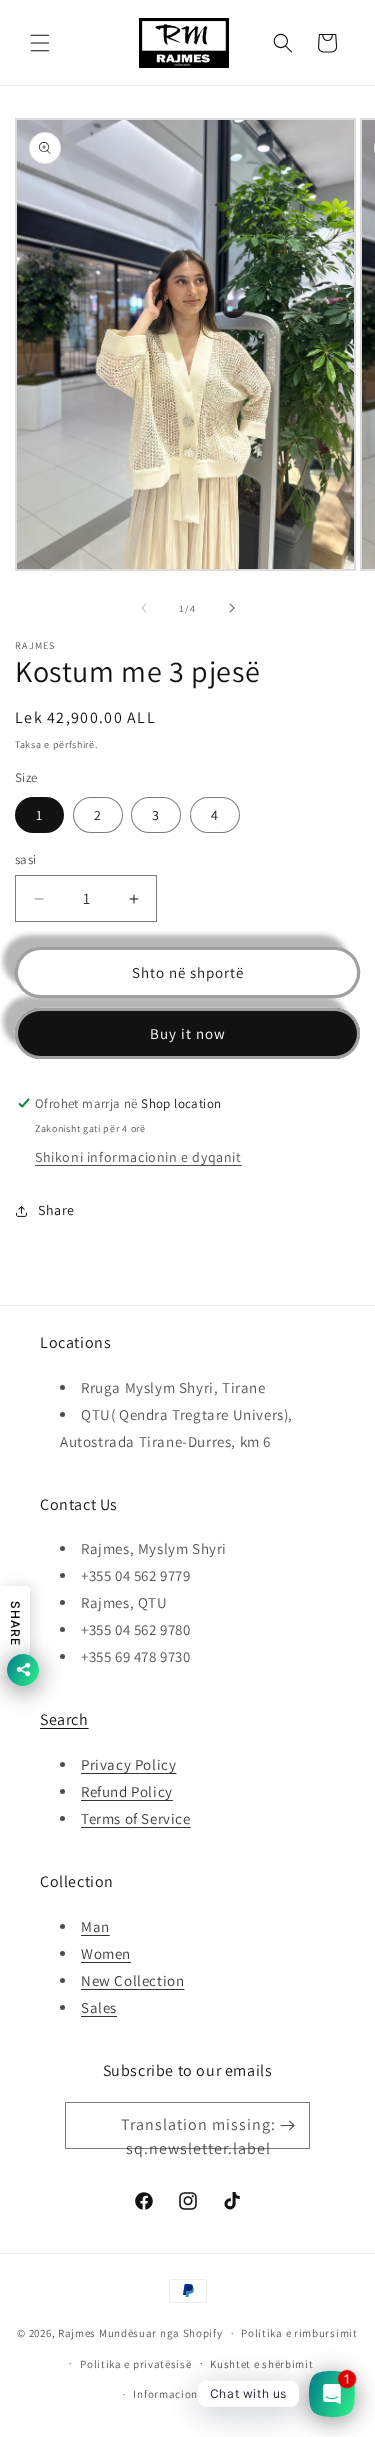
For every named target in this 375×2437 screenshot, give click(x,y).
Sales (99, 2007)
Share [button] (56, 1210)
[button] (40, 43)
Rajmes (77, 2333)
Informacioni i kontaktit (196, 2394)
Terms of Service (136, 1818)
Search (64, 1719)
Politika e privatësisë (135, 2364)
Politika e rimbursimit (299, 2333)
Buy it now (188, 1033)
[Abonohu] (287, 2125)
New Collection (132, 1980)
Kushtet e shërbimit (261, 2364)
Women (106, 1953)
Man (95, 1926)
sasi (26, 859)
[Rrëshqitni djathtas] (232, 608)
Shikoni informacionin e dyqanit (138, 1157)
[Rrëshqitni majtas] (144, 608)
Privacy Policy (128, 1764)
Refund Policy (127, 1791)
